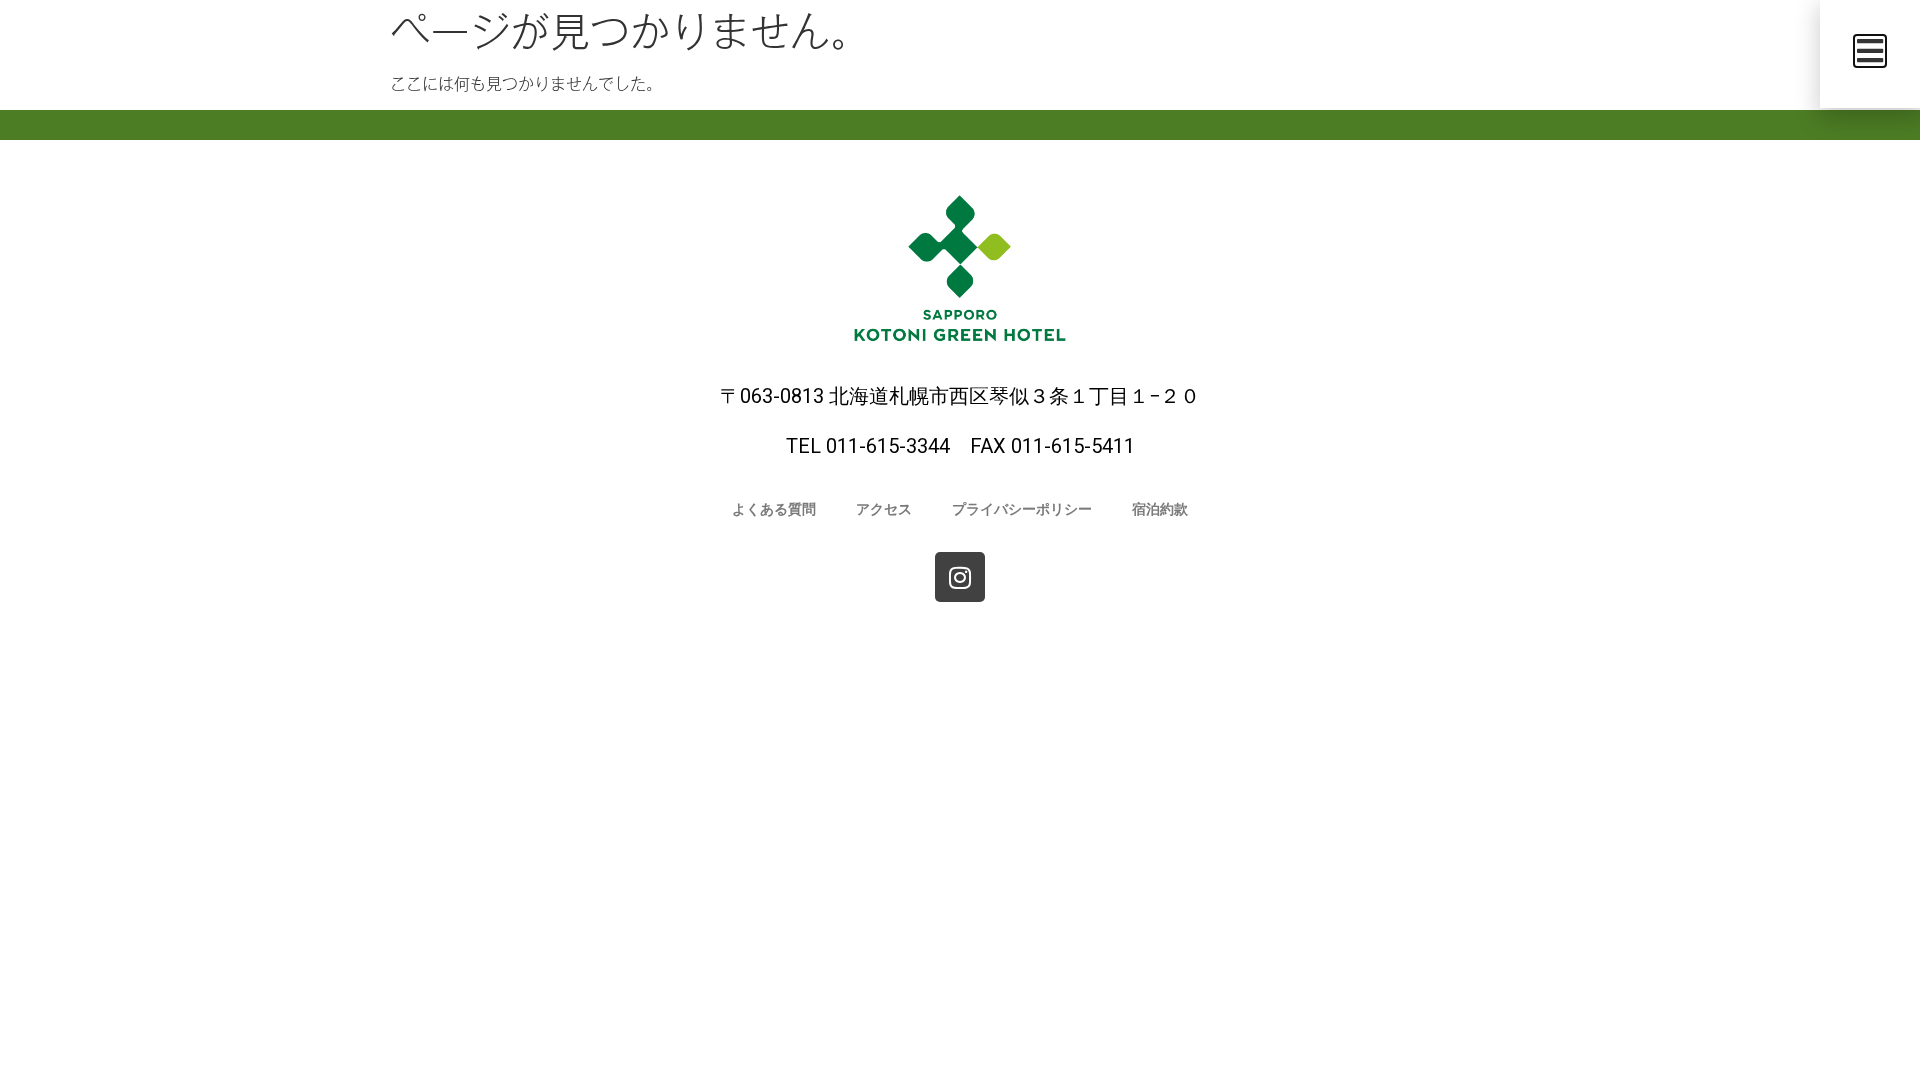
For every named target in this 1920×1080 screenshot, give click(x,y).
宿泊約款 (1160, 509)
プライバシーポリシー (1022, 509)
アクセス (884, 509)
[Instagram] (960, 577)
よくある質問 (774, 509)
